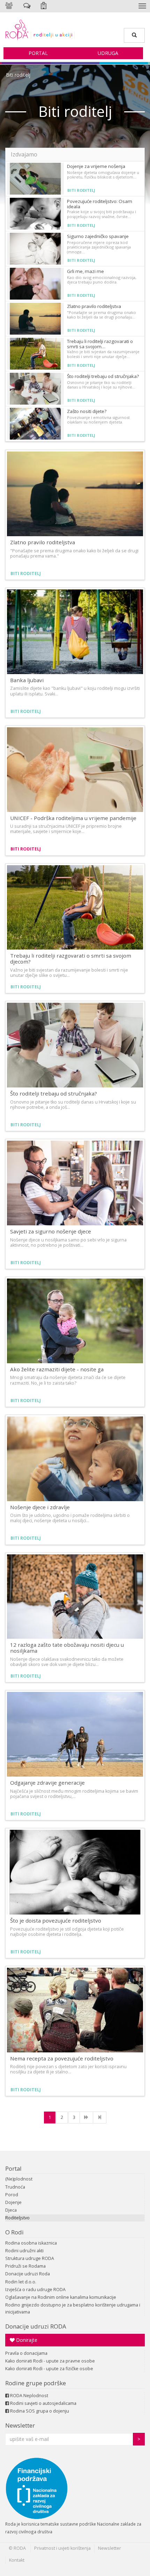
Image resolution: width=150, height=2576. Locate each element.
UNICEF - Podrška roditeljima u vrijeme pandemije (73, 818)
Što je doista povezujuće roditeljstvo (56, 1920)
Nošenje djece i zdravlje (40, 1507)
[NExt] (86, 2117)
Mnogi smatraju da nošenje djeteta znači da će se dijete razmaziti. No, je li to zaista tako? (68, 1380)
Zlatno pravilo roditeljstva (94, 306)
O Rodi (14, 2232)
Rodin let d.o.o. (21, 2282)
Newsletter (20, 2425)
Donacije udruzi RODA (36, 2326)
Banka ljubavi (27, 680)
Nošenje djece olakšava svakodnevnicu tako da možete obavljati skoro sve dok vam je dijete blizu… (67, 1662)
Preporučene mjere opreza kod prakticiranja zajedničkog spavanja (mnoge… (99, 247)
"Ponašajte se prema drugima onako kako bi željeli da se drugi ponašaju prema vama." (74, 553)
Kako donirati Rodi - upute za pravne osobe (50, 2361)
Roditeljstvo (17, 2218)
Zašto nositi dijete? (87, 411)
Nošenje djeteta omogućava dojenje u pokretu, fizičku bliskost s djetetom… (103, 175)
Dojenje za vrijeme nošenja (96, 166)
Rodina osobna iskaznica (31, 2243)
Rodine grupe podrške (36, 2383)
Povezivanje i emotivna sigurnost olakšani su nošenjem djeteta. (98, 420)
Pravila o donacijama (26, 2353)
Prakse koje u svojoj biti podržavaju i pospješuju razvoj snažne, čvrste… (102, 214)
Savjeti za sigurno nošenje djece (51, 1231)
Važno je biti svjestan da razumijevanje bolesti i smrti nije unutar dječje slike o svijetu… (69, 973)
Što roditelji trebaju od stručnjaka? (103, 376)
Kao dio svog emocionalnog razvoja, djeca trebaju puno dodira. (102, 280)
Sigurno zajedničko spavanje (98, 236)
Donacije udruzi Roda (28, 2274)
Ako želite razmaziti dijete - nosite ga (57, 1369)
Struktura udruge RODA (30, 2258)
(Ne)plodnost (19, 2179)
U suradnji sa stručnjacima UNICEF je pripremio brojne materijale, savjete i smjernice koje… (66, 829)
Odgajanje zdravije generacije (47, 1783)
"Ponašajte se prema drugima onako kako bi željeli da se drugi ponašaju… (102, 315)
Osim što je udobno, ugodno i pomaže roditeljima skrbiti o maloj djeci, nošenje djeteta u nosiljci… (70, 1518)
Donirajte (26, 2340)
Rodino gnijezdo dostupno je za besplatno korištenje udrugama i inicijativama (73, 2308)
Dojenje (13, 2202)
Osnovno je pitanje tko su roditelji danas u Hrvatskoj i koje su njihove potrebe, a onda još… (73, 1105)
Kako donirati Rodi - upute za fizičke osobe (49, 2369)
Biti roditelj (18, 75)
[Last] (100, 2117)
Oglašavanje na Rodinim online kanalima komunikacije (61, 2297)
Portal (38, 53)
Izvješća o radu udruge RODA (35, 2290)
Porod (12, 2195)
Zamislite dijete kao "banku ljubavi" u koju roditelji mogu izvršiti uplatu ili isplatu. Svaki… (75, 691)
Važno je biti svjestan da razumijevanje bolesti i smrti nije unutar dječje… (103, 354)
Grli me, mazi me (85, 271)
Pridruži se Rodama (25, 2266)
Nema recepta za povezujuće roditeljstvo (62, 2058)
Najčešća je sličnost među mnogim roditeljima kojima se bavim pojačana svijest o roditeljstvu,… (74, 1794)
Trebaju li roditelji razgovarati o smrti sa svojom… (100, 344)
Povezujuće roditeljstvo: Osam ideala (100, 204)
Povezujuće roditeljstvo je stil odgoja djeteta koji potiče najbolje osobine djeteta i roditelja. (67, 1932)
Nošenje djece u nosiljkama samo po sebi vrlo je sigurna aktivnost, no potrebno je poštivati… (68, 1242)
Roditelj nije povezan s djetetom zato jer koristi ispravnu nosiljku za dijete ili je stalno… (68, 2069)
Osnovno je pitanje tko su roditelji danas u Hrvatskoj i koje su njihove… (101, 385)
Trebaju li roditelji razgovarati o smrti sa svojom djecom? (71, 958)
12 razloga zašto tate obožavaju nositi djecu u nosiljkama (67, 1648)
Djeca (11, 2210)
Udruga (108, 53)
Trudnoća (15, 2187)
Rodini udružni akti (24, 2251)
